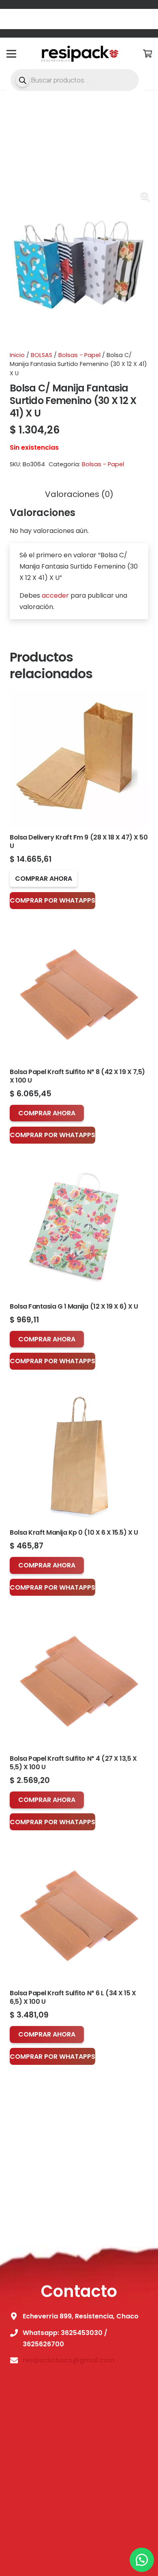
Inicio (17, 355)
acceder (55, 595)
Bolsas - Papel (79, 355)
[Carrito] (148, 54)
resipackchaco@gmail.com (69, 2360)
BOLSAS (42, 355)
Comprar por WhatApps (52, 900)
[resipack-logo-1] (79, 54)
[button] (145, 197)
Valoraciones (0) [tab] (79, 494)
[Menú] (11, 54)
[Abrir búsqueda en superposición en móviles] (75, 80)
